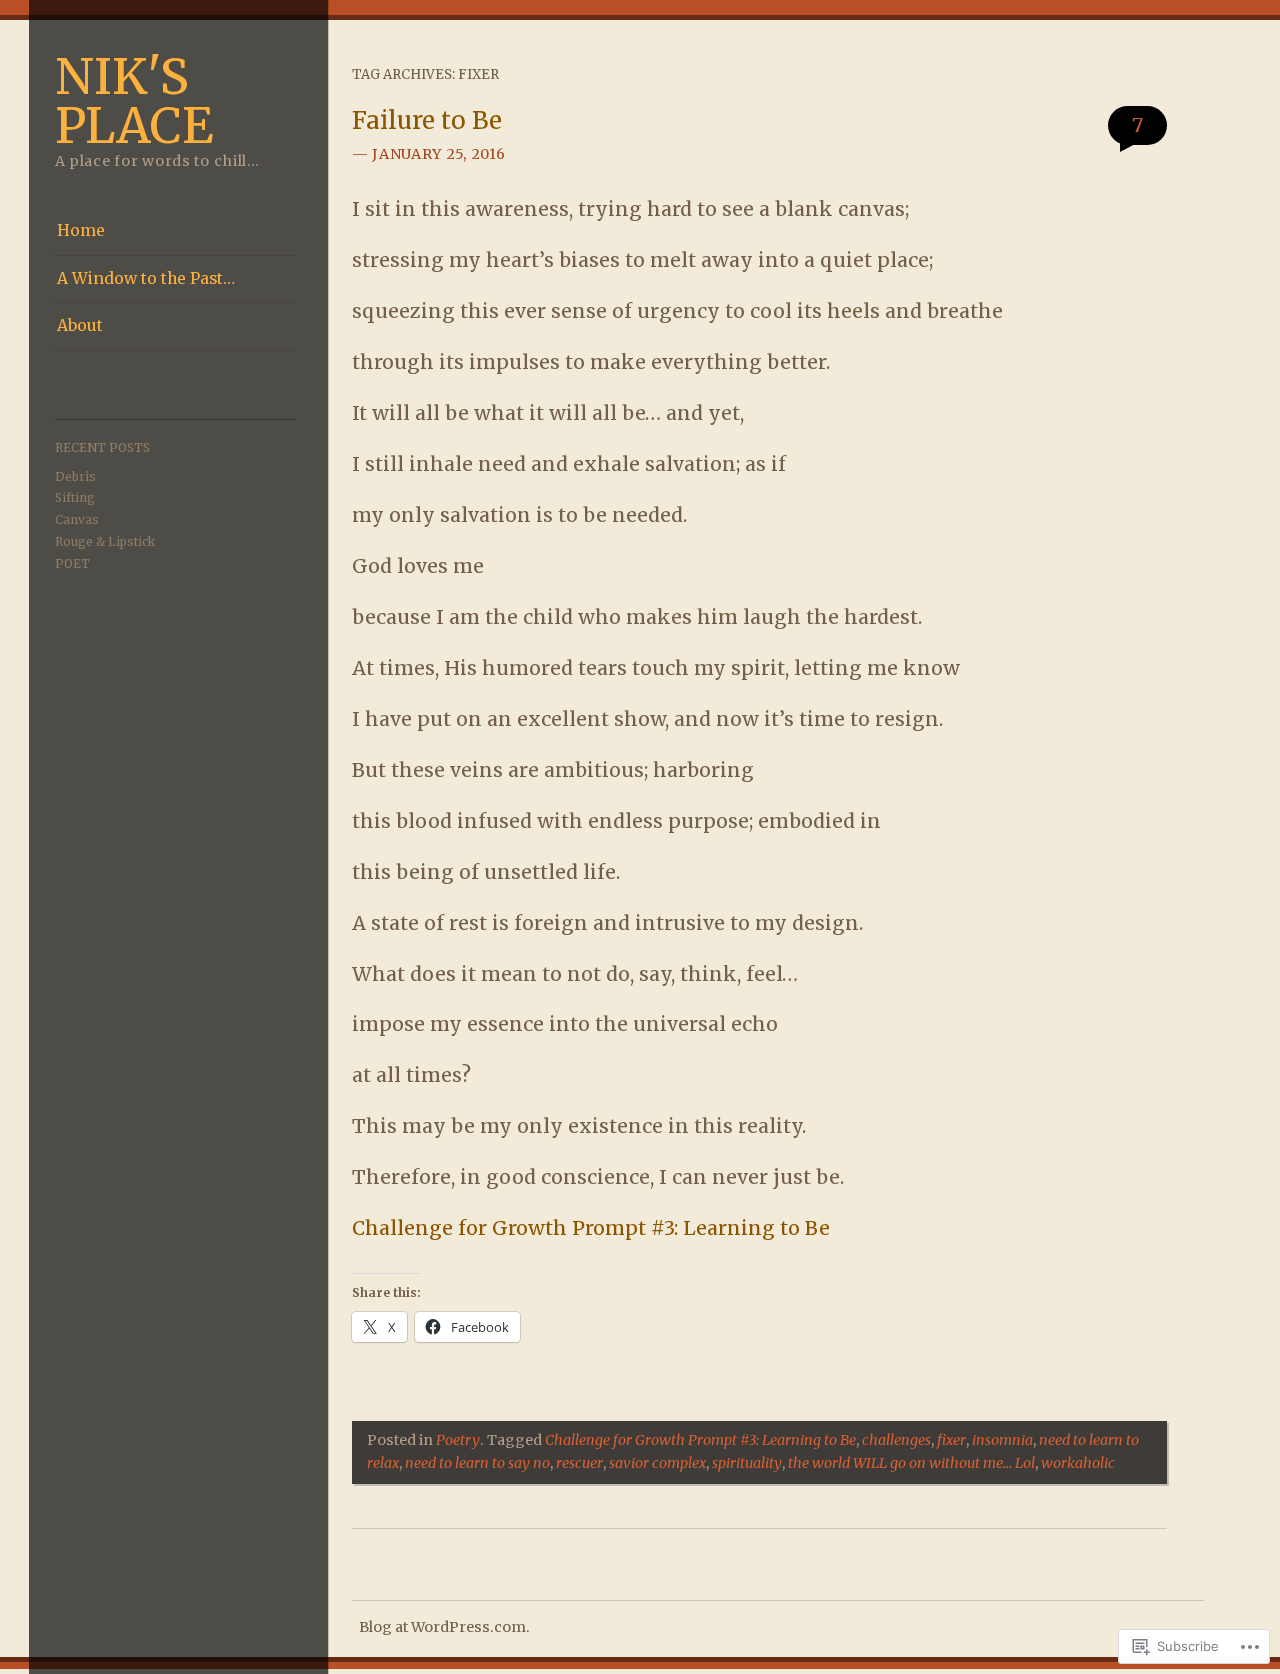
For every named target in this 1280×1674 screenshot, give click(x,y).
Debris (75, 476)
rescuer (579, 1463)
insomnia (1002, 1440)
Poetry (458, 1440)
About (80, 325)
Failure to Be (427, 120)
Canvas (77, 519)
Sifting (75, 497)
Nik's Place (134, 101)
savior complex (657, 1463)
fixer (951, 1440)
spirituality (747, 1463)
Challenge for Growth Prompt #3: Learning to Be (591, 1228)
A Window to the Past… (146, 278)
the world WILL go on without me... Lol (911, 1463)
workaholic (1078, 1463)
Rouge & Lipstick (105, 541)
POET (72, 563)
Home (81, 230)
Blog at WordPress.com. (444, 1627)
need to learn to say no (477, 1463)
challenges (896, 1440)
